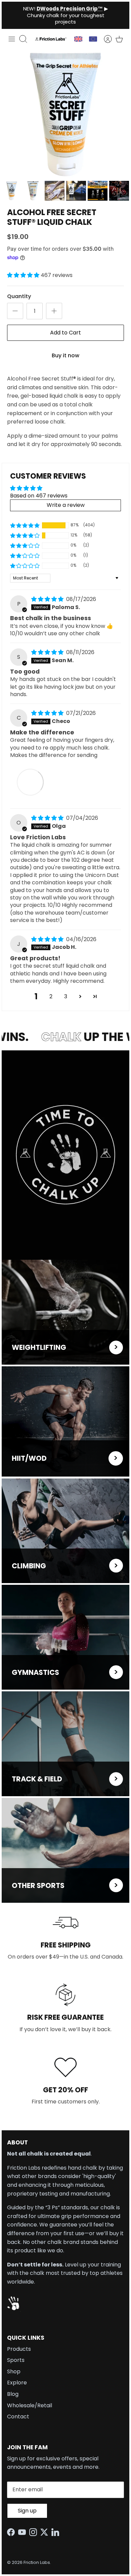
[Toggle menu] (12, 39)
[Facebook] (13, 2532)
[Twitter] (46, 2532)
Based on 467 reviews (39, 496)
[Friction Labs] (51, 39)
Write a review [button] (66, 505)
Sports (16, 2360)
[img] (48, 599)
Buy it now (65, 355)
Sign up (27, 2511)
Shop (14, 2371)
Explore (17, 2383)
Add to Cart (65, 333)
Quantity (19, 296)
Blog (13, 2394)
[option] (65, 114)
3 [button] (66, 996)
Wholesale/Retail (30, 2405)
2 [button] (51, 996)
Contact (18, 2417)
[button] (24, 275)
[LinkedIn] (57, 2532)
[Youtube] (24, 2532)
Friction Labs (37, 2562)
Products (19, 2349)
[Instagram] (35, 2532)
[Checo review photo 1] (30, 782)
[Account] (104, 39)
